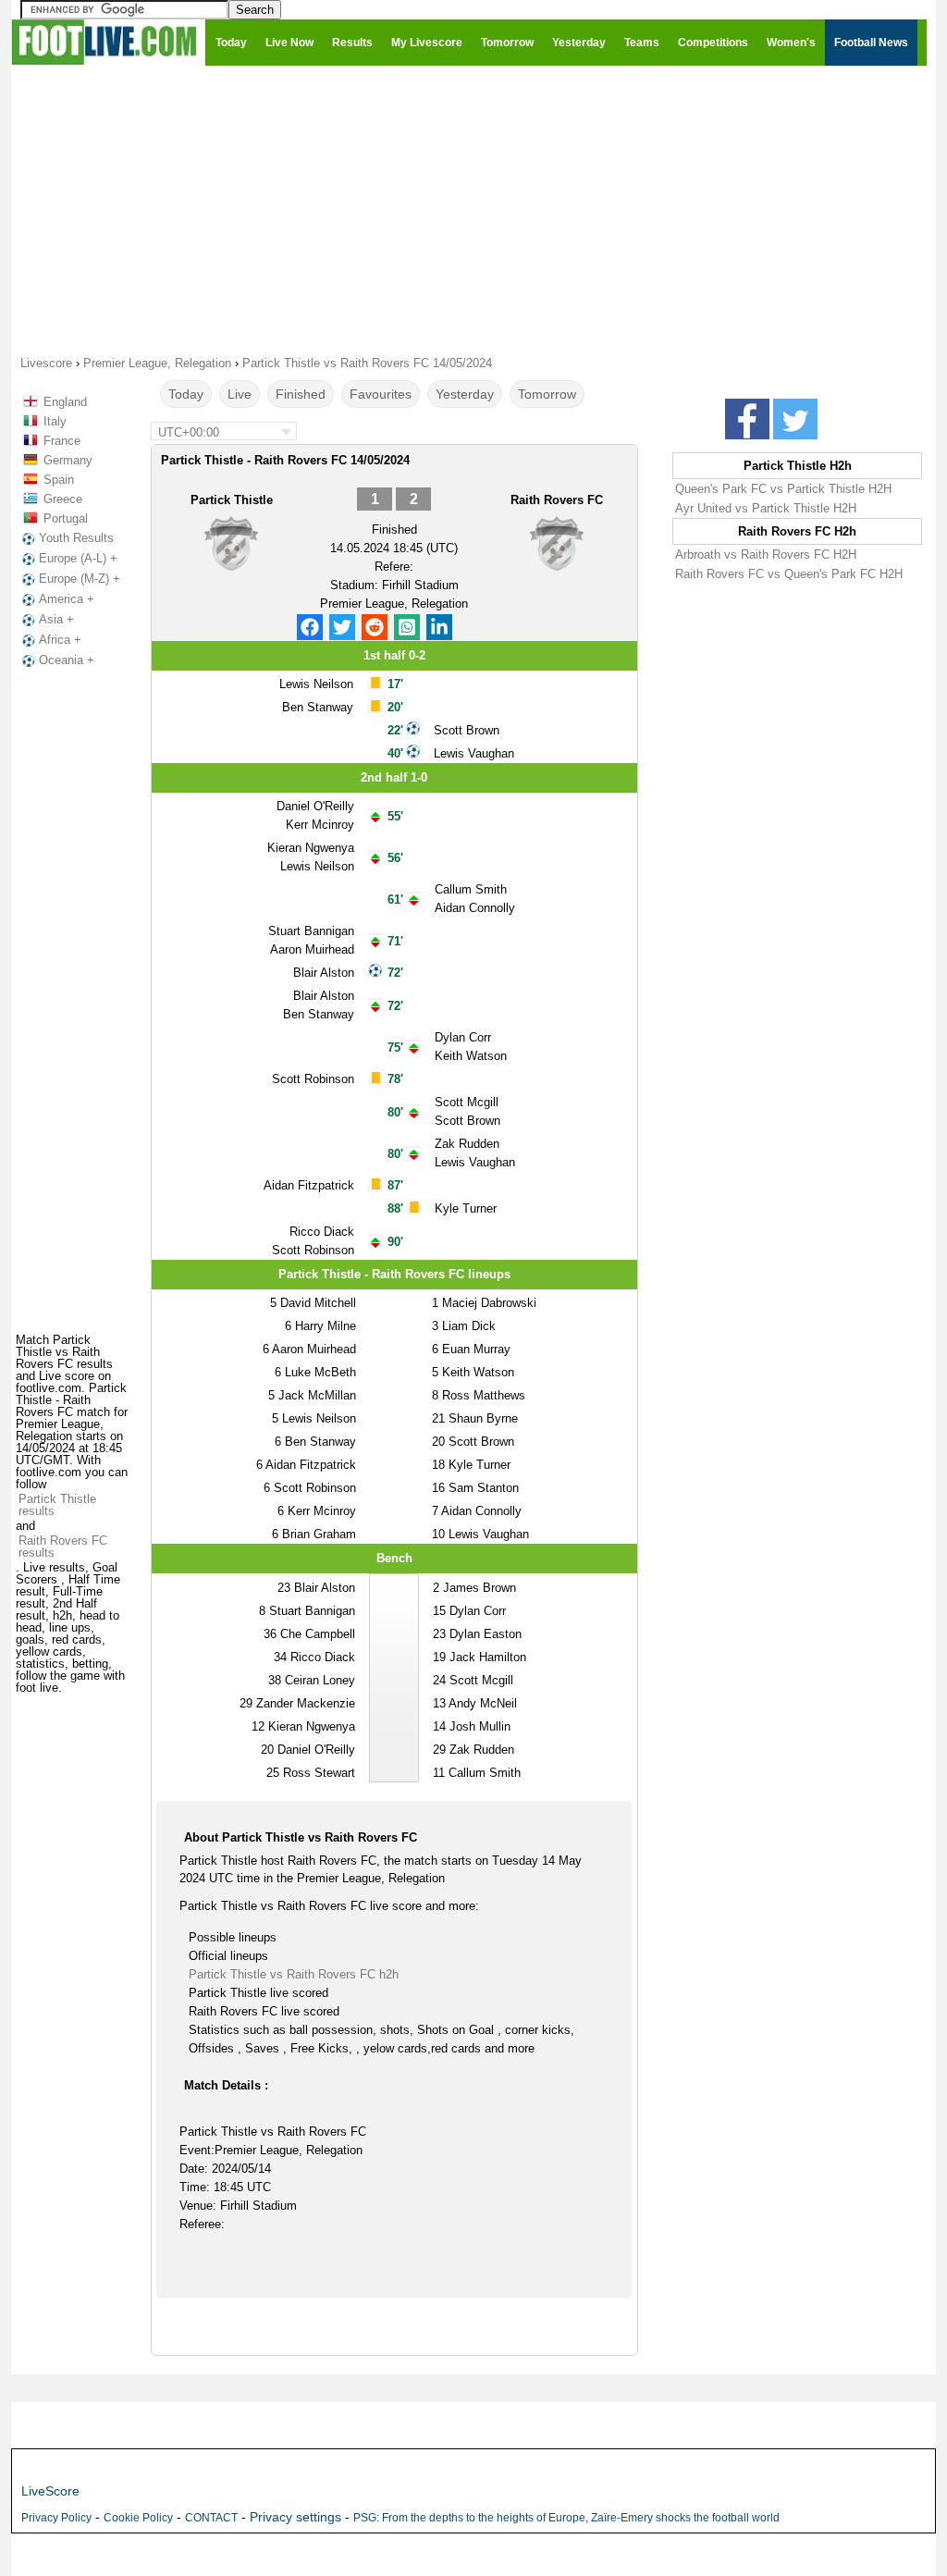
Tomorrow (547, 394)
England (65, 402)
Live (240, 394)
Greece (63, 499)
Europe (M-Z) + (80, 579)
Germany (68, 460)
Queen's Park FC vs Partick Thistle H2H (783, 489)
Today (186, 394)
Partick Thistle (232, 500)
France (62, 441)
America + (67, 599)
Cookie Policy (138, 2518)
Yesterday (465, 394)
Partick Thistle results (57, 1505)
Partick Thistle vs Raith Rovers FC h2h (294, 1974)
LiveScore (50, 2491)
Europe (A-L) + (78, 558)
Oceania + (67, 660)
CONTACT (211, 2518)
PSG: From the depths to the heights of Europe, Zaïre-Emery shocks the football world (566, 2518)
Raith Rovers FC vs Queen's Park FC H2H (789, 574)
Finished (301, 394)
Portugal (66, 518)
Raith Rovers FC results (63, 1547)
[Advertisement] (473, 209)
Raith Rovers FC (557, 500)
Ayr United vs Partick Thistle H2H (766, 508)
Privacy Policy (56, 2518)
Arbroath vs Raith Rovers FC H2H (766, 555)
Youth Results (76, 538)
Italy (55, 421)
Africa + (60, 640)
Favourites (381, 394)
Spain (59, 480)
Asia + (56, 619)
